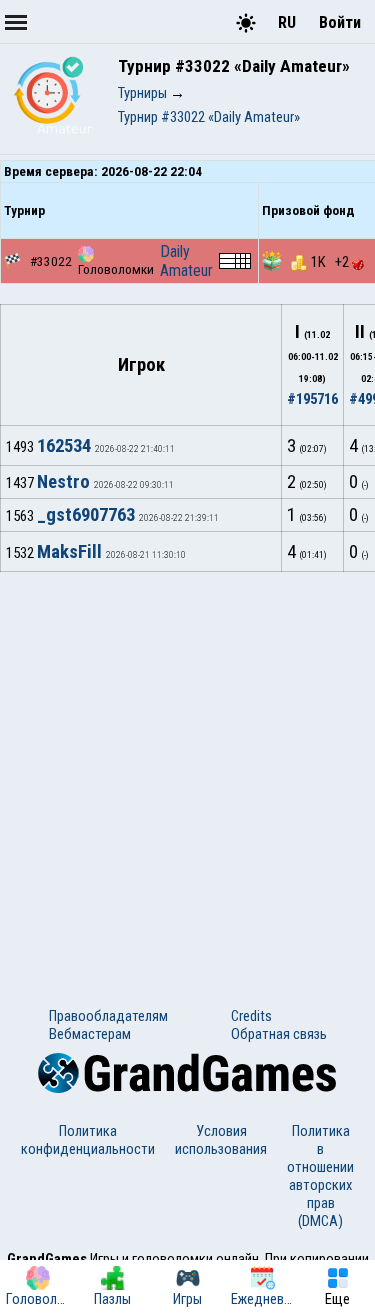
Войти (340, 22)
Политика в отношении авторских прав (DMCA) (320, 1176)
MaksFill (69, 552)
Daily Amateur (186, 261)
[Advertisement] (187, 769)
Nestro (63, 482)
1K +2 (331, 262)
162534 (64, 446)
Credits (251, 1016)
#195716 (312, 399)
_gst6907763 (86, 515)
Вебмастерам (90, 1034)
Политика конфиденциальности (88, 1140)
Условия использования (221, 1140)
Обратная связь (279, 1034)
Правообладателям (108, 1016)
